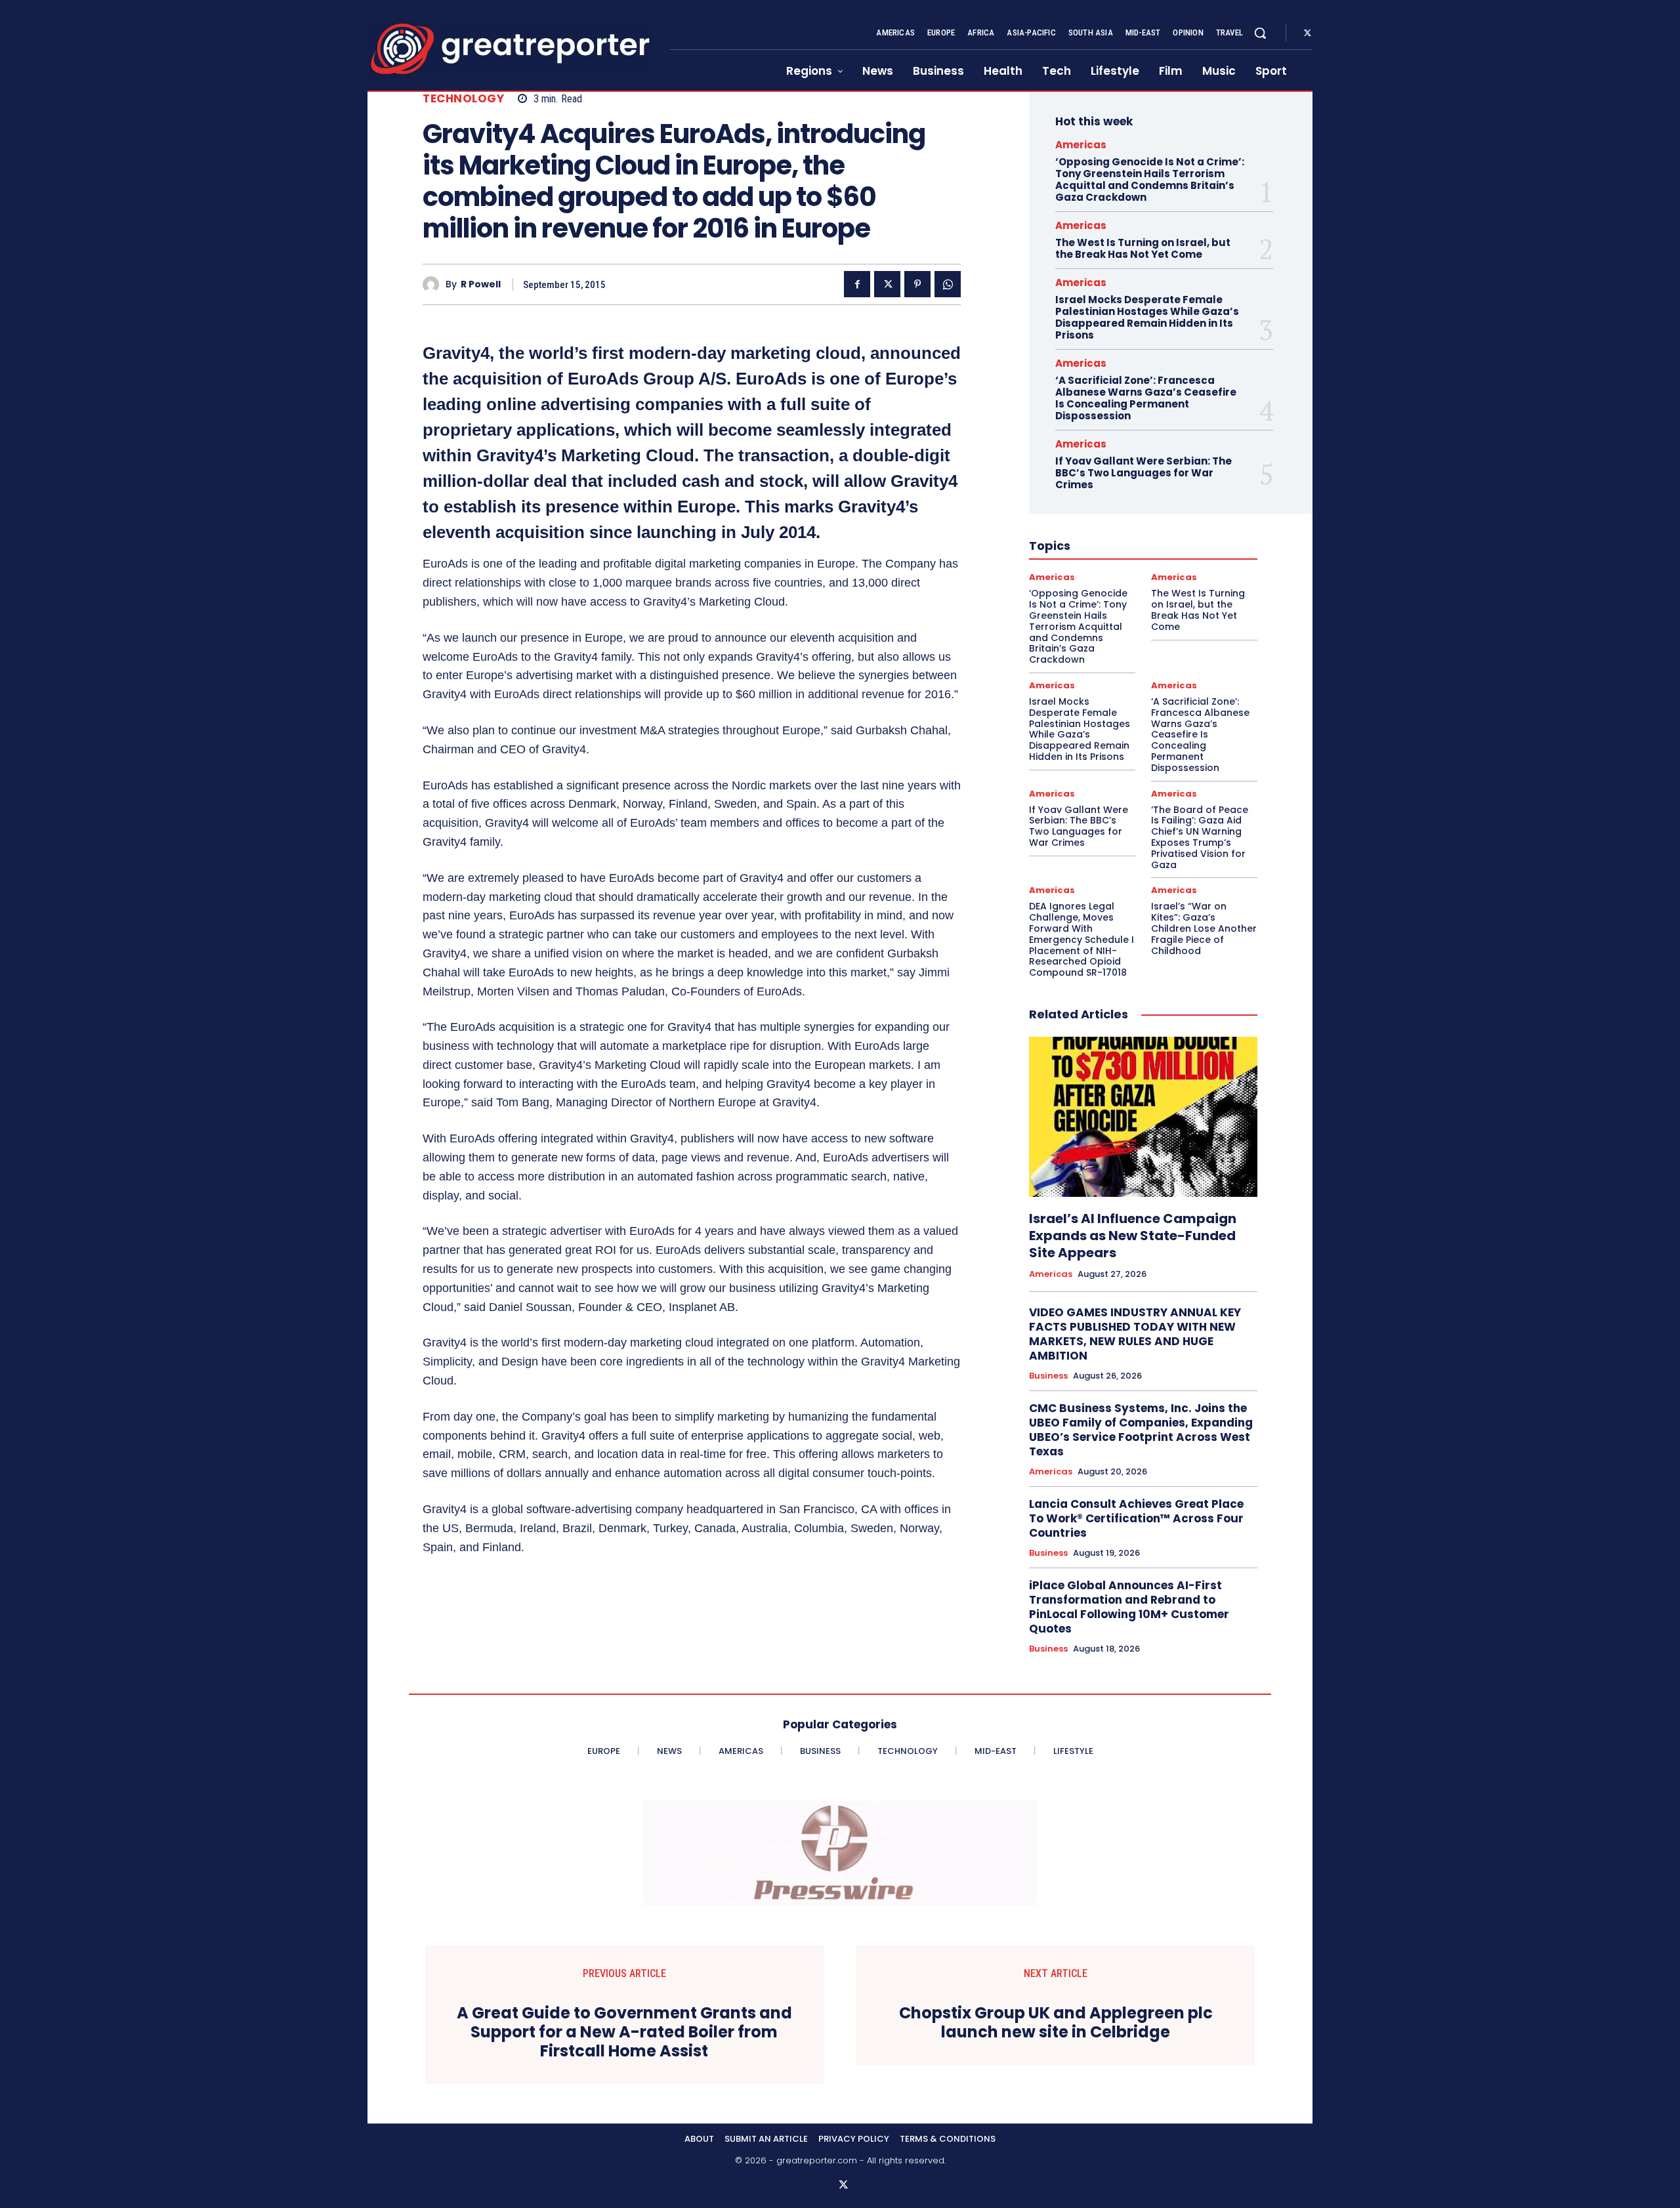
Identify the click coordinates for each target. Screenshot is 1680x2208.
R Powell (481, 284)
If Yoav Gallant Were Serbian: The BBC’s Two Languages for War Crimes (1144, 473)
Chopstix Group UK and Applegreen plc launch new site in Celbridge (1056, 2023)
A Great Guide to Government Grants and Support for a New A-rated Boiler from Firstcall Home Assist (624, 2032)
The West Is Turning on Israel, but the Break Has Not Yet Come (1143, 248)
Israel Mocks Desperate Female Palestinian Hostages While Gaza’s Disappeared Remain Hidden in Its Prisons (1147, 317)
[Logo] (511, 49)
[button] (1260, 33)
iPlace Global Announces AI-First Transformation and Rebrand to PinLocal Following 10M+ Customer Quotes (1129, 1607)
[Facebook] (857, 284)
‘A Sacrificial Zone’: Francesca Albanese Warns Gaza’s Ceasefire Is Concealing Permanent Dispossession (1146, 398)
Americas (1081, 145)
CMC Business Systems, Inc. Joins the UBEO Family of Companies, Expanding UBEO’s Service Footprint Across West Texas (1141, 1430)
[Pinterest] (917, 284)
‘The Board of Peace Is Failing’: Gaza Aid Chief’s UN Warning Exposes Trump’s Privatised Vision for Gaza (1200, 837)
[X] (1307, 33)
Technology (463, 99)
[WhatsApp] (948, 284)
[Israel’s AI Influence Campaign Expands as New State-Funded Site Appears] (1143, 1117)
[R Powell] (434, 284)
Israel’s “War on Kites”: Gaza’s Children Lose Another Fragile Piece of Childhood (1204, 928)
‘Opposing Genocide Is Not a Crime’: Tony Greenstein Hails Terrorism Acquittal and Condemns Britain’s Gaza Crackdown (1150, 179)
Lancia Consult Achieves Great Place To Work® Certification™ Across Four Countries (1136, 1518)
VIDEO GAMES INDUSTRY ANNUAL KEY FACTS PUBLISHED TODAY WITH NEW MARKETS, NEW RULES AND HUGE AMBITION (1135, 1334)
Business (1048, 1376)
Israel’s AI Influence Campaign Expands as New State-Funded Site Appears (1133, 1236)
